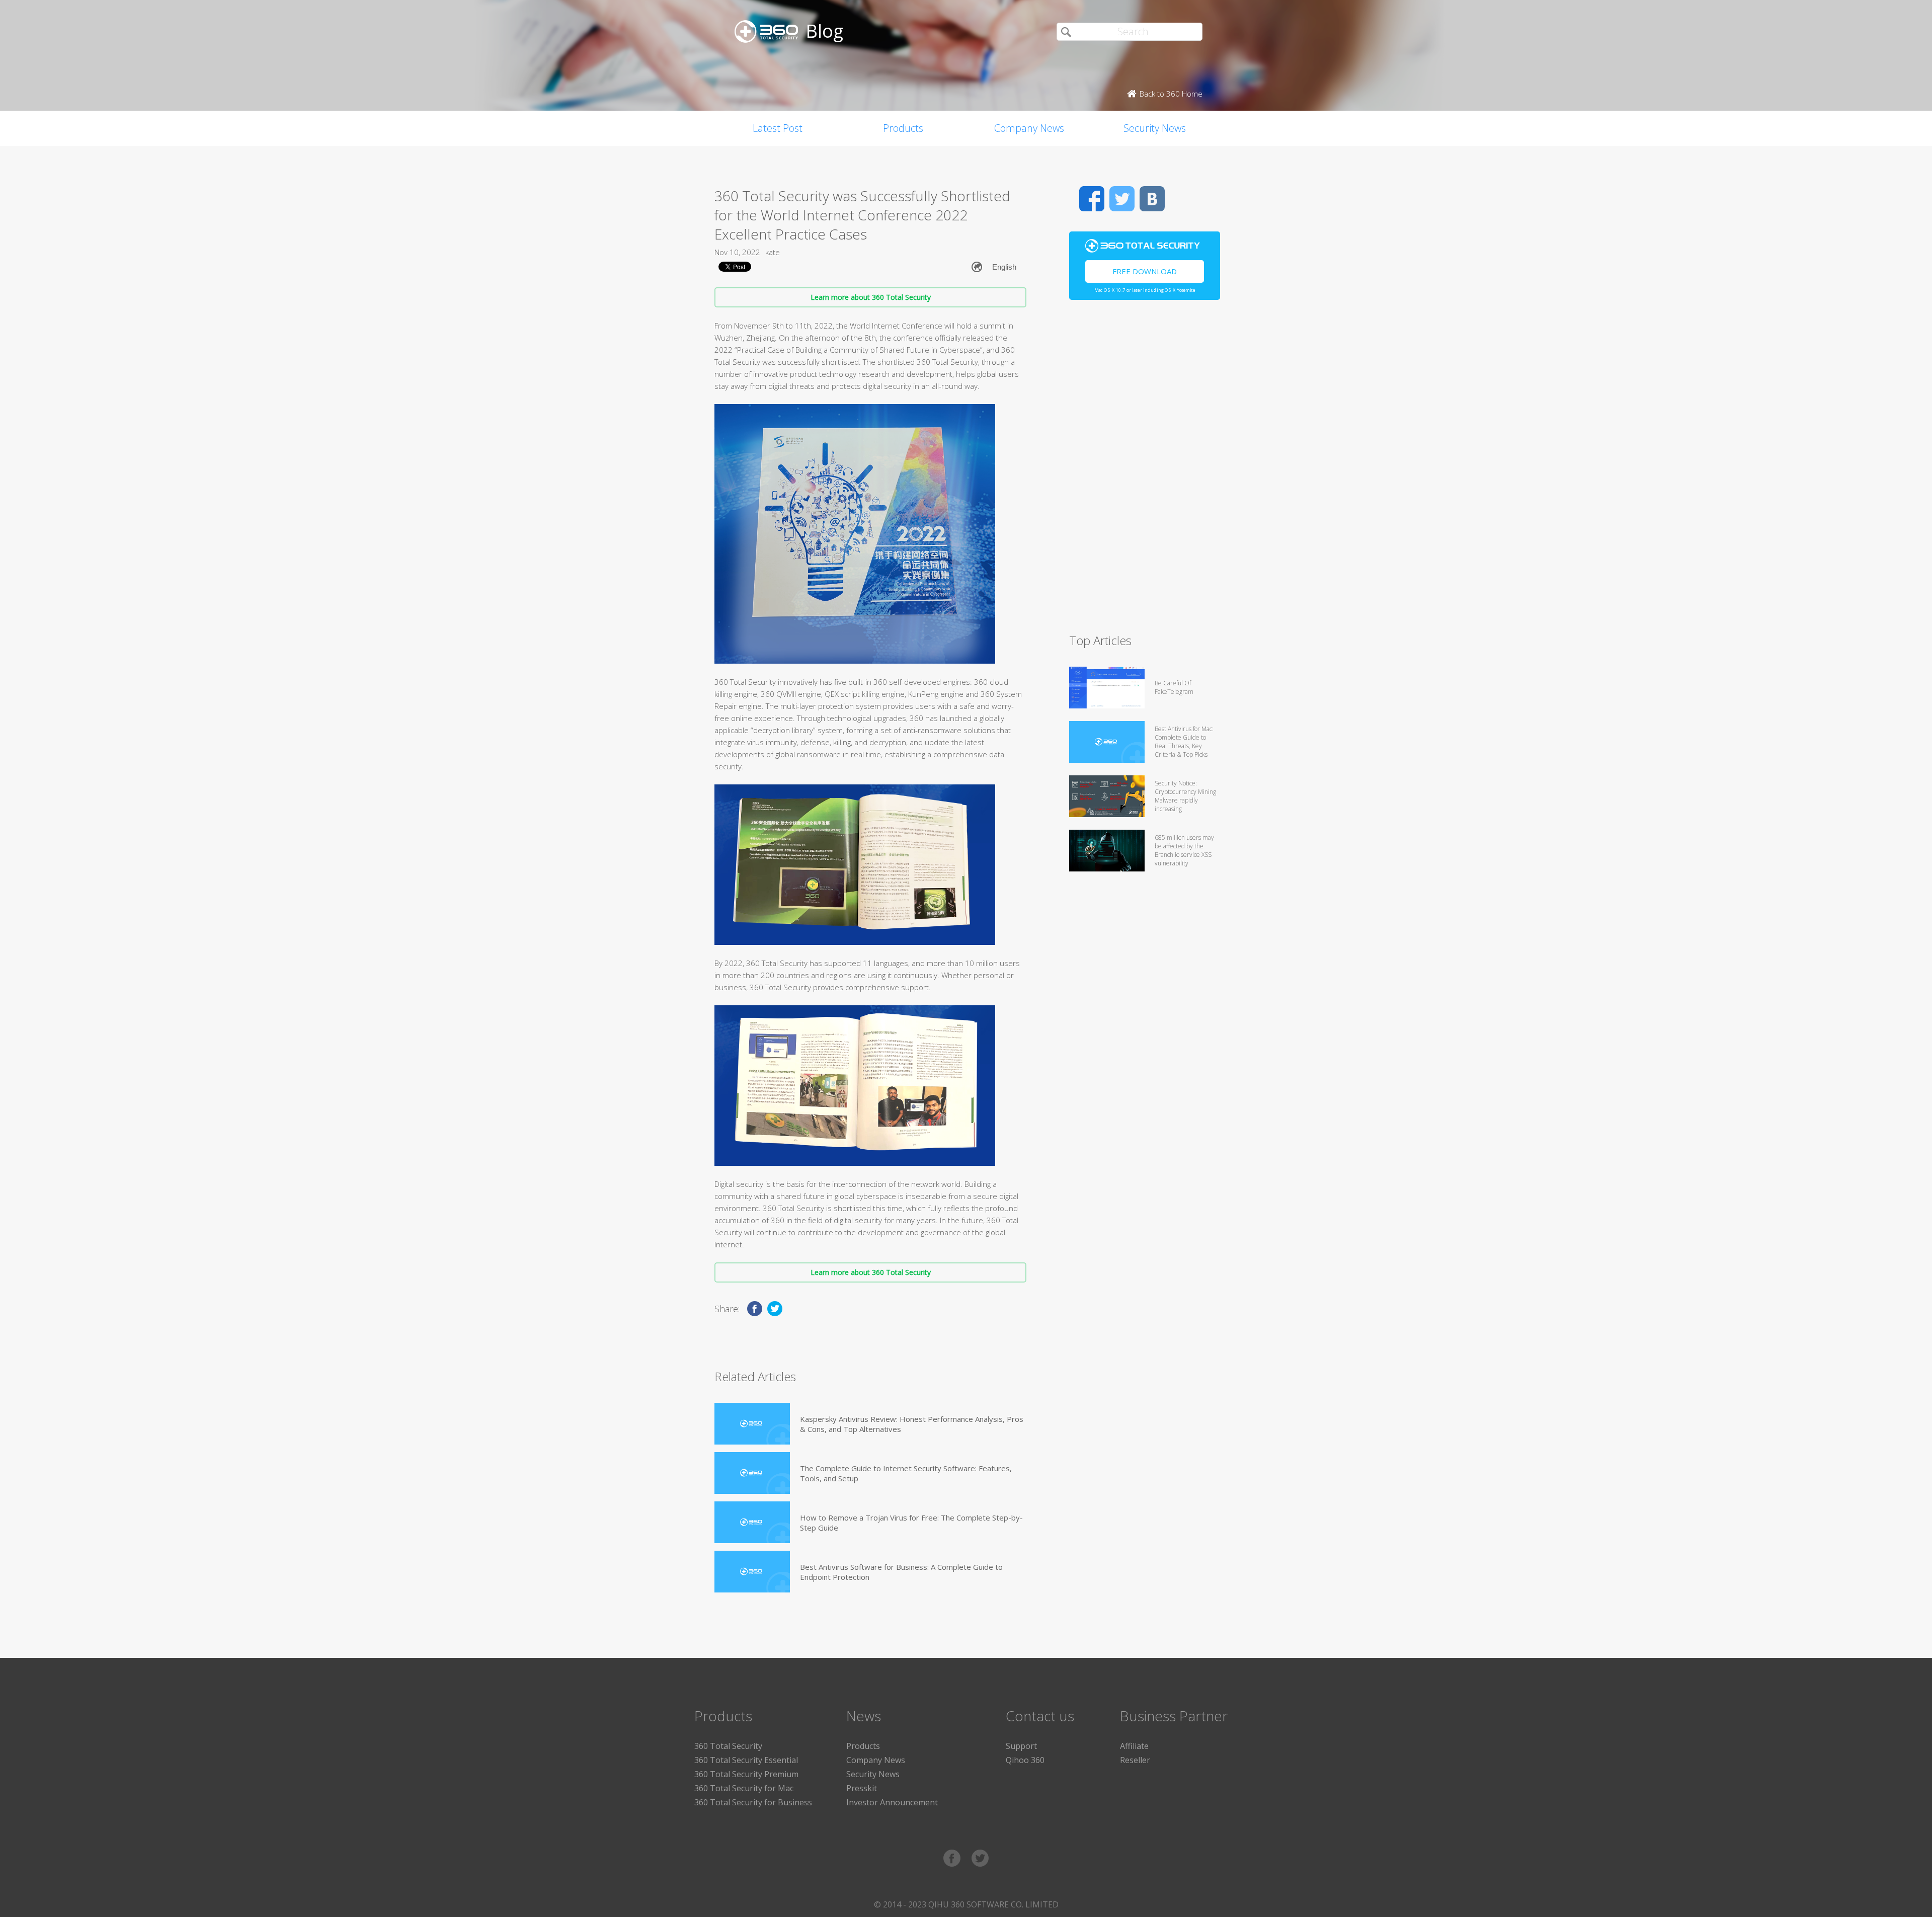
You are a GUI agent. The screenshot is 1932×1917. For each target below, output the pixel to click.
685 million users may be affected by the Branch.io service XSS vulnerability (1184, 850)
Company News (1029, 128)
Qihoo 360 (1025, 1760)
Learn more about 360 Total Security (871, 297)
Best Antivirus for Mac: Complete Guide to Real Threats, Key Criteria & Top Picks (1184, 742)
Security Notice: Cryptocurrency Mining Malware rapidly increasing (1185, 796)
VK (1152, 199)
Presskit (862, 1788)
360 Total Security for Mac (744, 1788)
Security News (1155, 128)
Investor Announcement (892, 1802)
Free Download (1145, 271)
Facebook (1092, 199)
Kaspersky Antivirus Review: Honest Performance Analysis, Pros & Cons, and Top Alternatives (912, 1424)
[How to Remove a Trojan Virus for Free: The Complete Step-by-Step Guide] (752, 1522)
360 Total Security (728, 1746)
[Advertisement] (1145, 471)
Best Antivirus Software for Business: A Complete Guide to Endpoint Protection (901, 1572)
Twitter (1122, 199)
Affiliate (1134, 1746)
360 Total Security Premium (746, 1774)
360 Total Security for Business (753, 1802)
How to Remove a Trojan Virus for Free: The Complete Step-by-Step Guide (911, 1523)
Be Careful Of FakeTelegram (1174, 687)
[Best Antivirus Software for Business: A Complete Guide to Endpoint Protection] (752, 1572)
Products (903, 128)
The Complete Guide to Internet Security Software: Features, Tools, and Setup (906, 1473)
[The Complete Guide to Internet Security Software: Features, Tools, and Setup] (752, 1473)
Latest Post (778, 128)
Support (1021, 1746)
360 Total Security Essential (746, 1760)
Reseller (1135, 1760)
